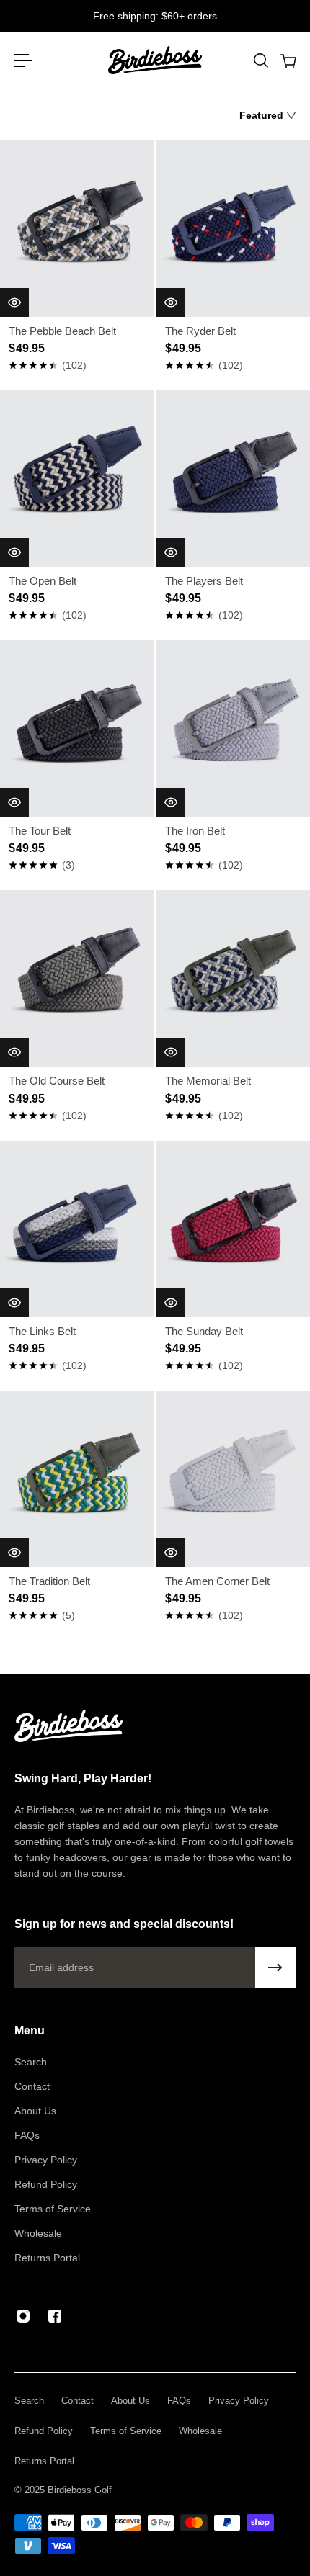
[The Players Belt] (233, 479)
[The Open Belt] (77, 479)
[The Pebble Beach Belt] (77, 229)
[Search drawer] (260, 60)
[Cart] (288, 60)
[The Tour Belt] (77, 728)
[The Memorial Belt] (233, 978)
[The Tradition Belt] (77, 1479)
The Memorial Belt (208, 1081)
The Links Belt (42, 1331)
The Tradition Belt (49, 1581)
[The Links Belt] (77, 1229)
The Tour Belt (40, 831)
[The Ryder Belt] (233, 229)
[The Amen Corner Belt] (233, 1479)
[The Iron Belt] (233, 728)
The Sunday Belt (204, 1331)
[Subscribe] (275, 1967)
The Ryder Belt (200, 331)
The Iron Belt (195, 831)
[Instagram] (23, 2316)
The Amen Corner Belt (217, 1581)
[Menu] (23, 60)
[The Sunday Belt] (233, 1229)
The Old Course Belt (57, 1081)
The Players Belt (204, 581)
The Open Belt (43, 581)
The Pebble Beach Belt (62, 331)
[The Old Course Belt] (77, 978)
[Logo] (155, 60)
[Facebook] (55, 2316)
